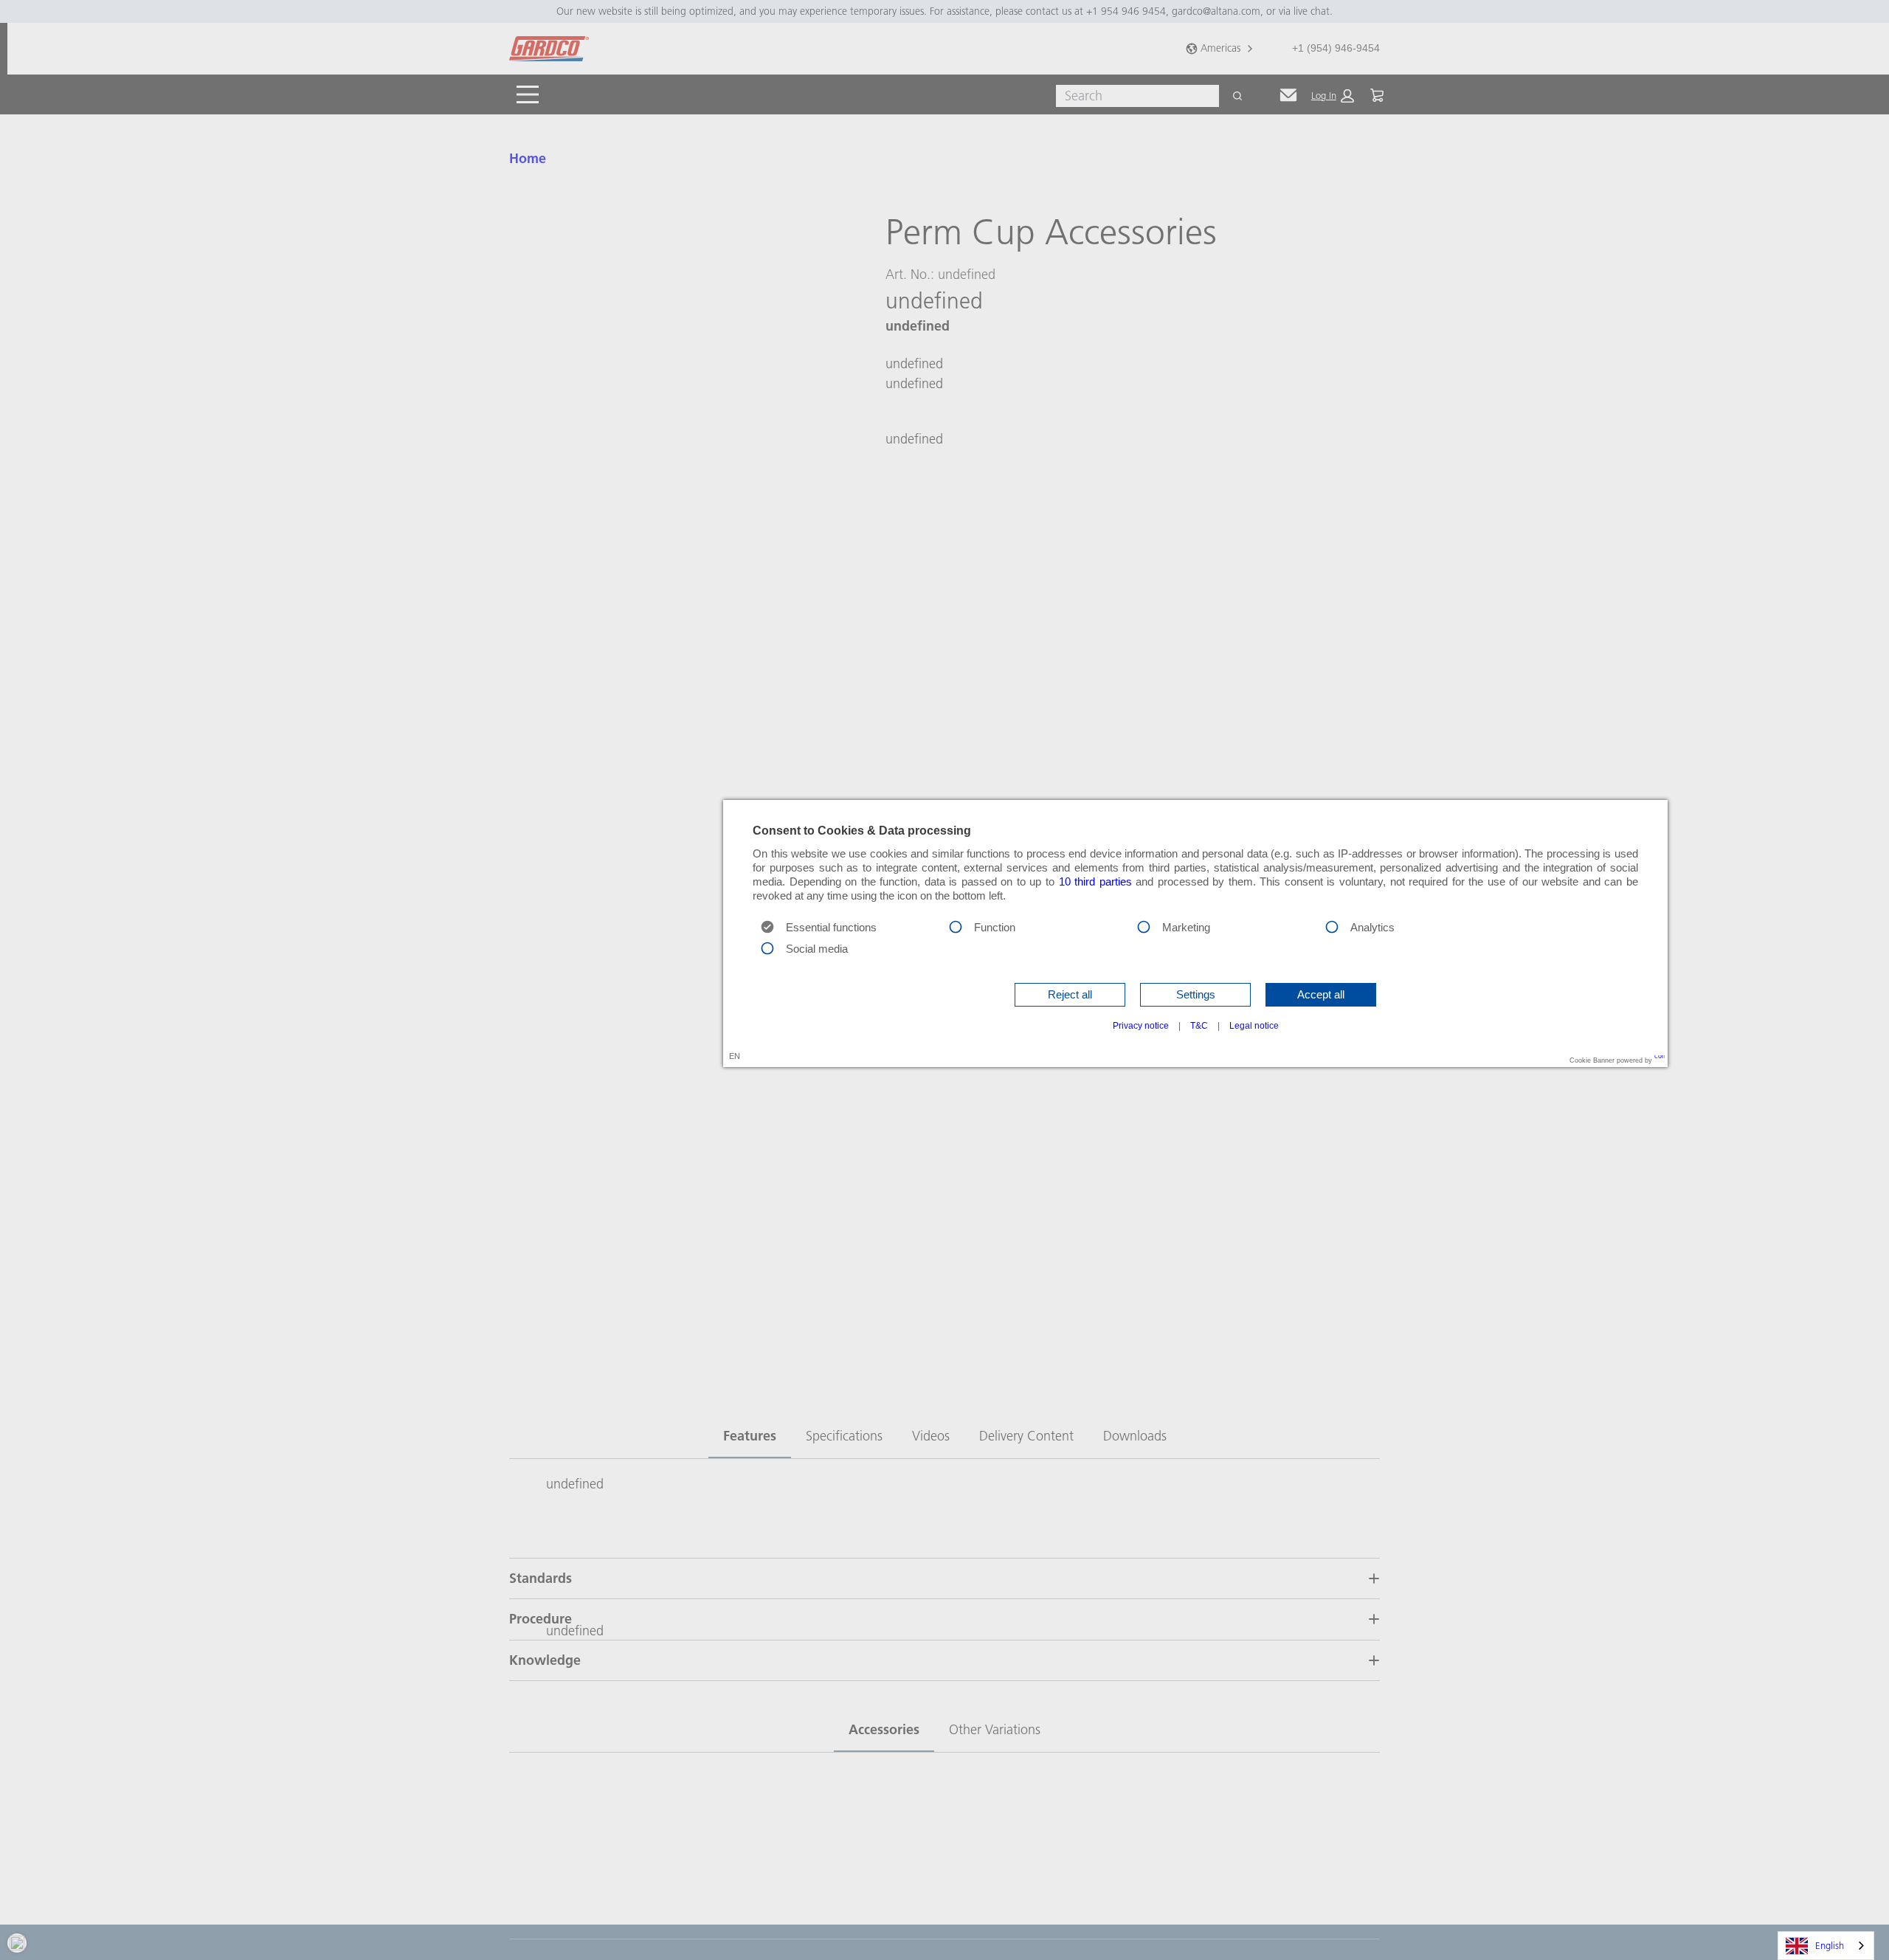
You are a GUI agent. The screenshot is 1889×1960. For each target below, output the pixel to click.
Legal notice (1254, 1026)
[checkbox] (956, 926)
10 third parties (1095, 882)
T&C (1199, 1026)
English (1830, 1945)
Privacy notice (1141, 1026)
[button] (1070, 995)
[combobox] (1826, 1946)
